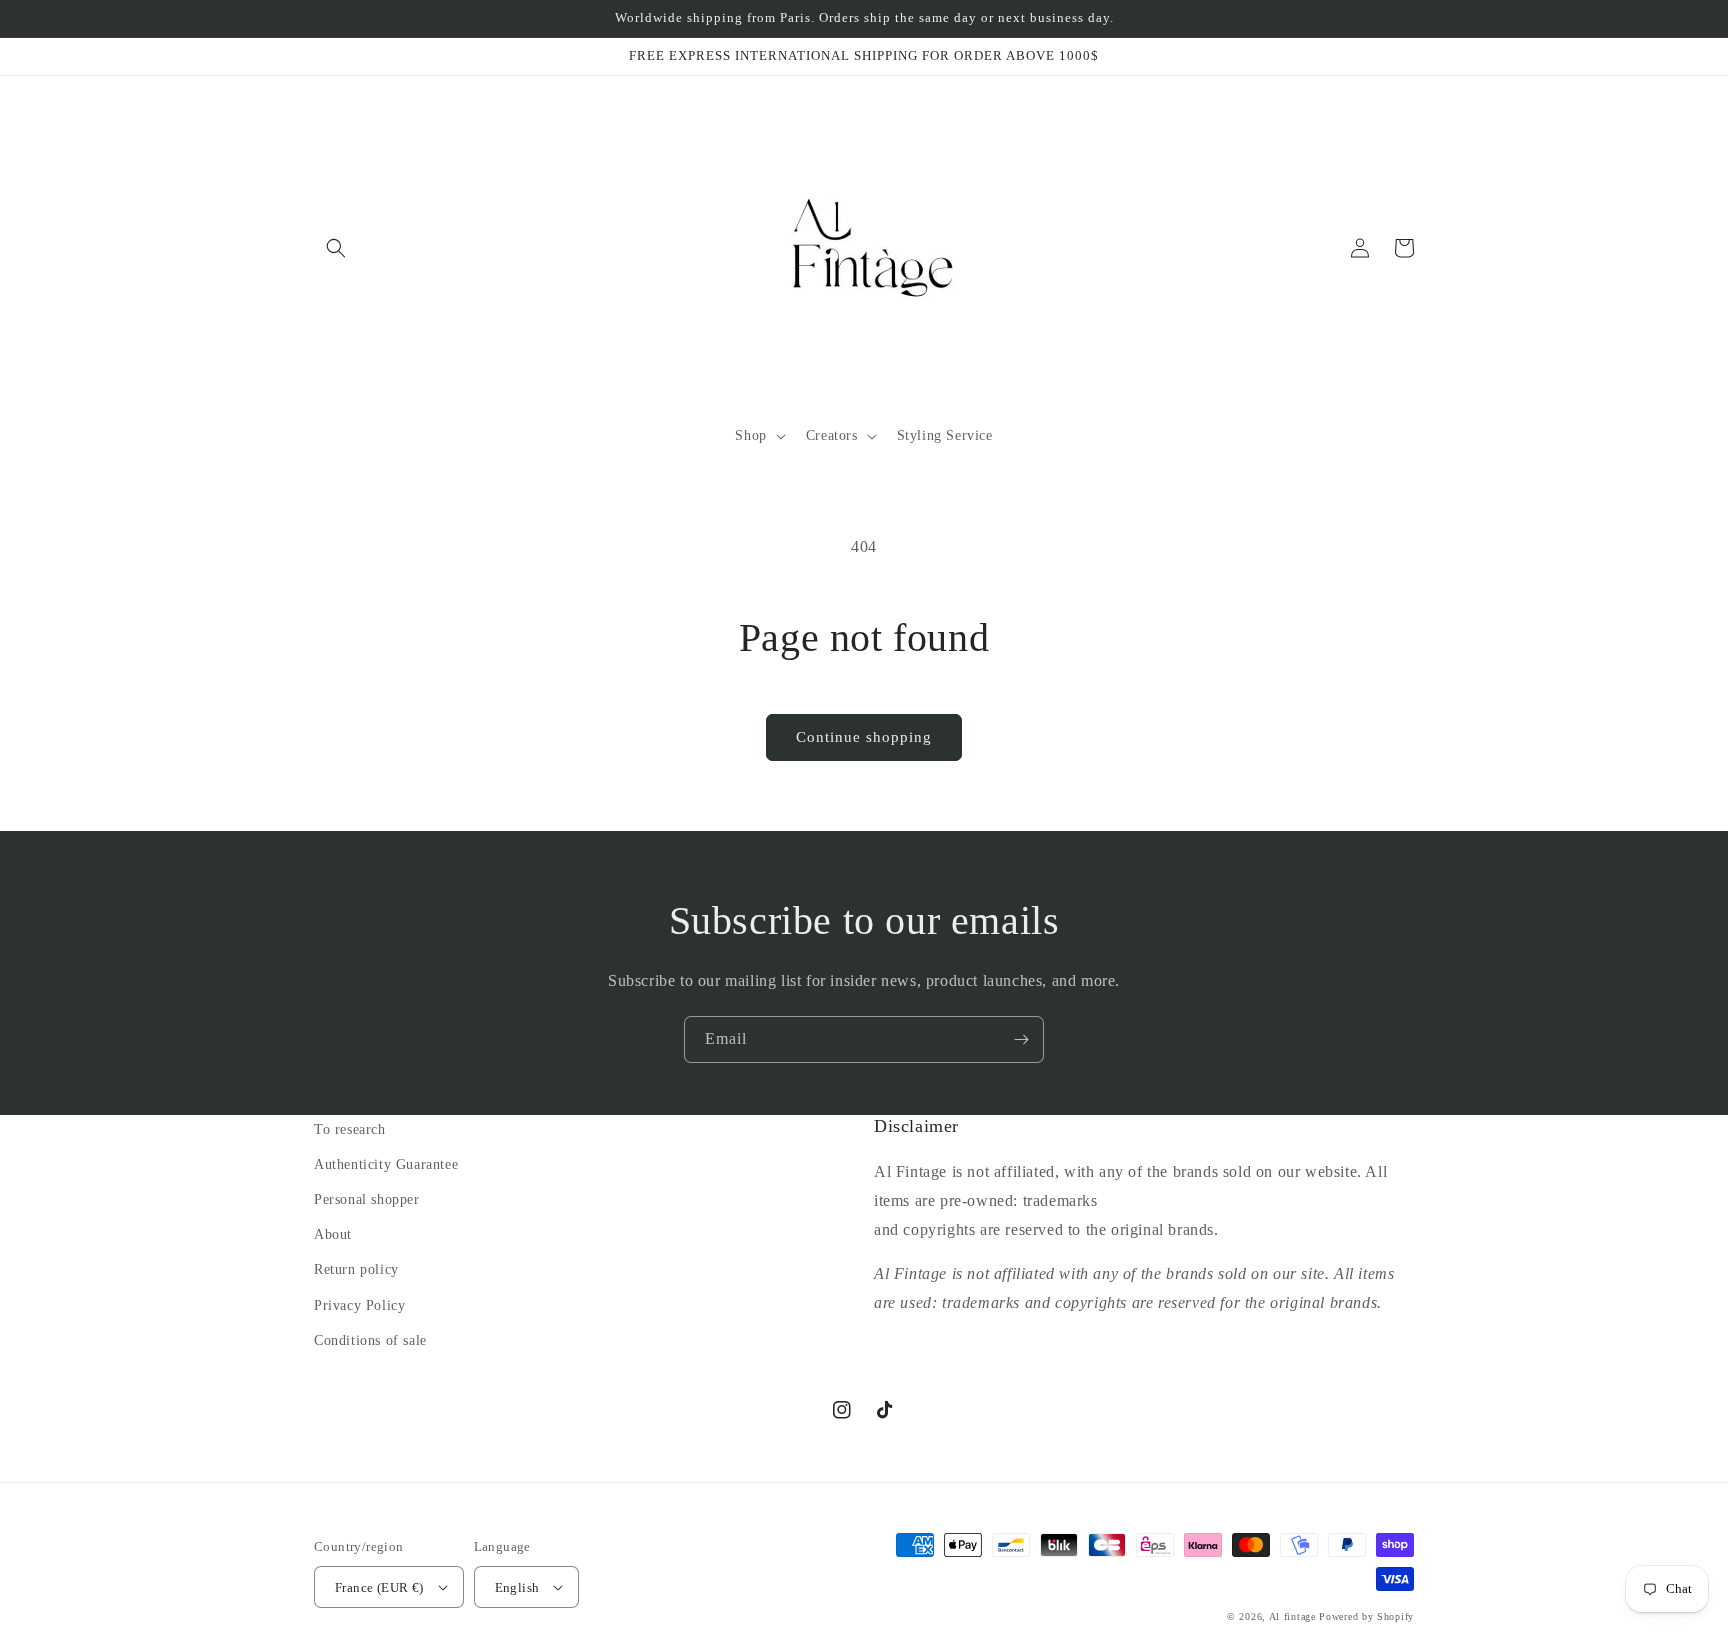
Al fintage (1292, 1616)
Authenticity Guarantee (386, 1164)
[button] (336, 248)
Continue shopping (864, 737)
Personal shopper (367, 1199)
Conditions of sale (370, 1340)
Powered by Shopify (1366, 1616)
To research (350, 1129)
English (517, 1587)
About (333, 1234)
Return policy (356, 1269)
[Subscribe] (1021, 1039)
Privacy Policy (359, 1305)
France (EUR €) (379, 1587)
